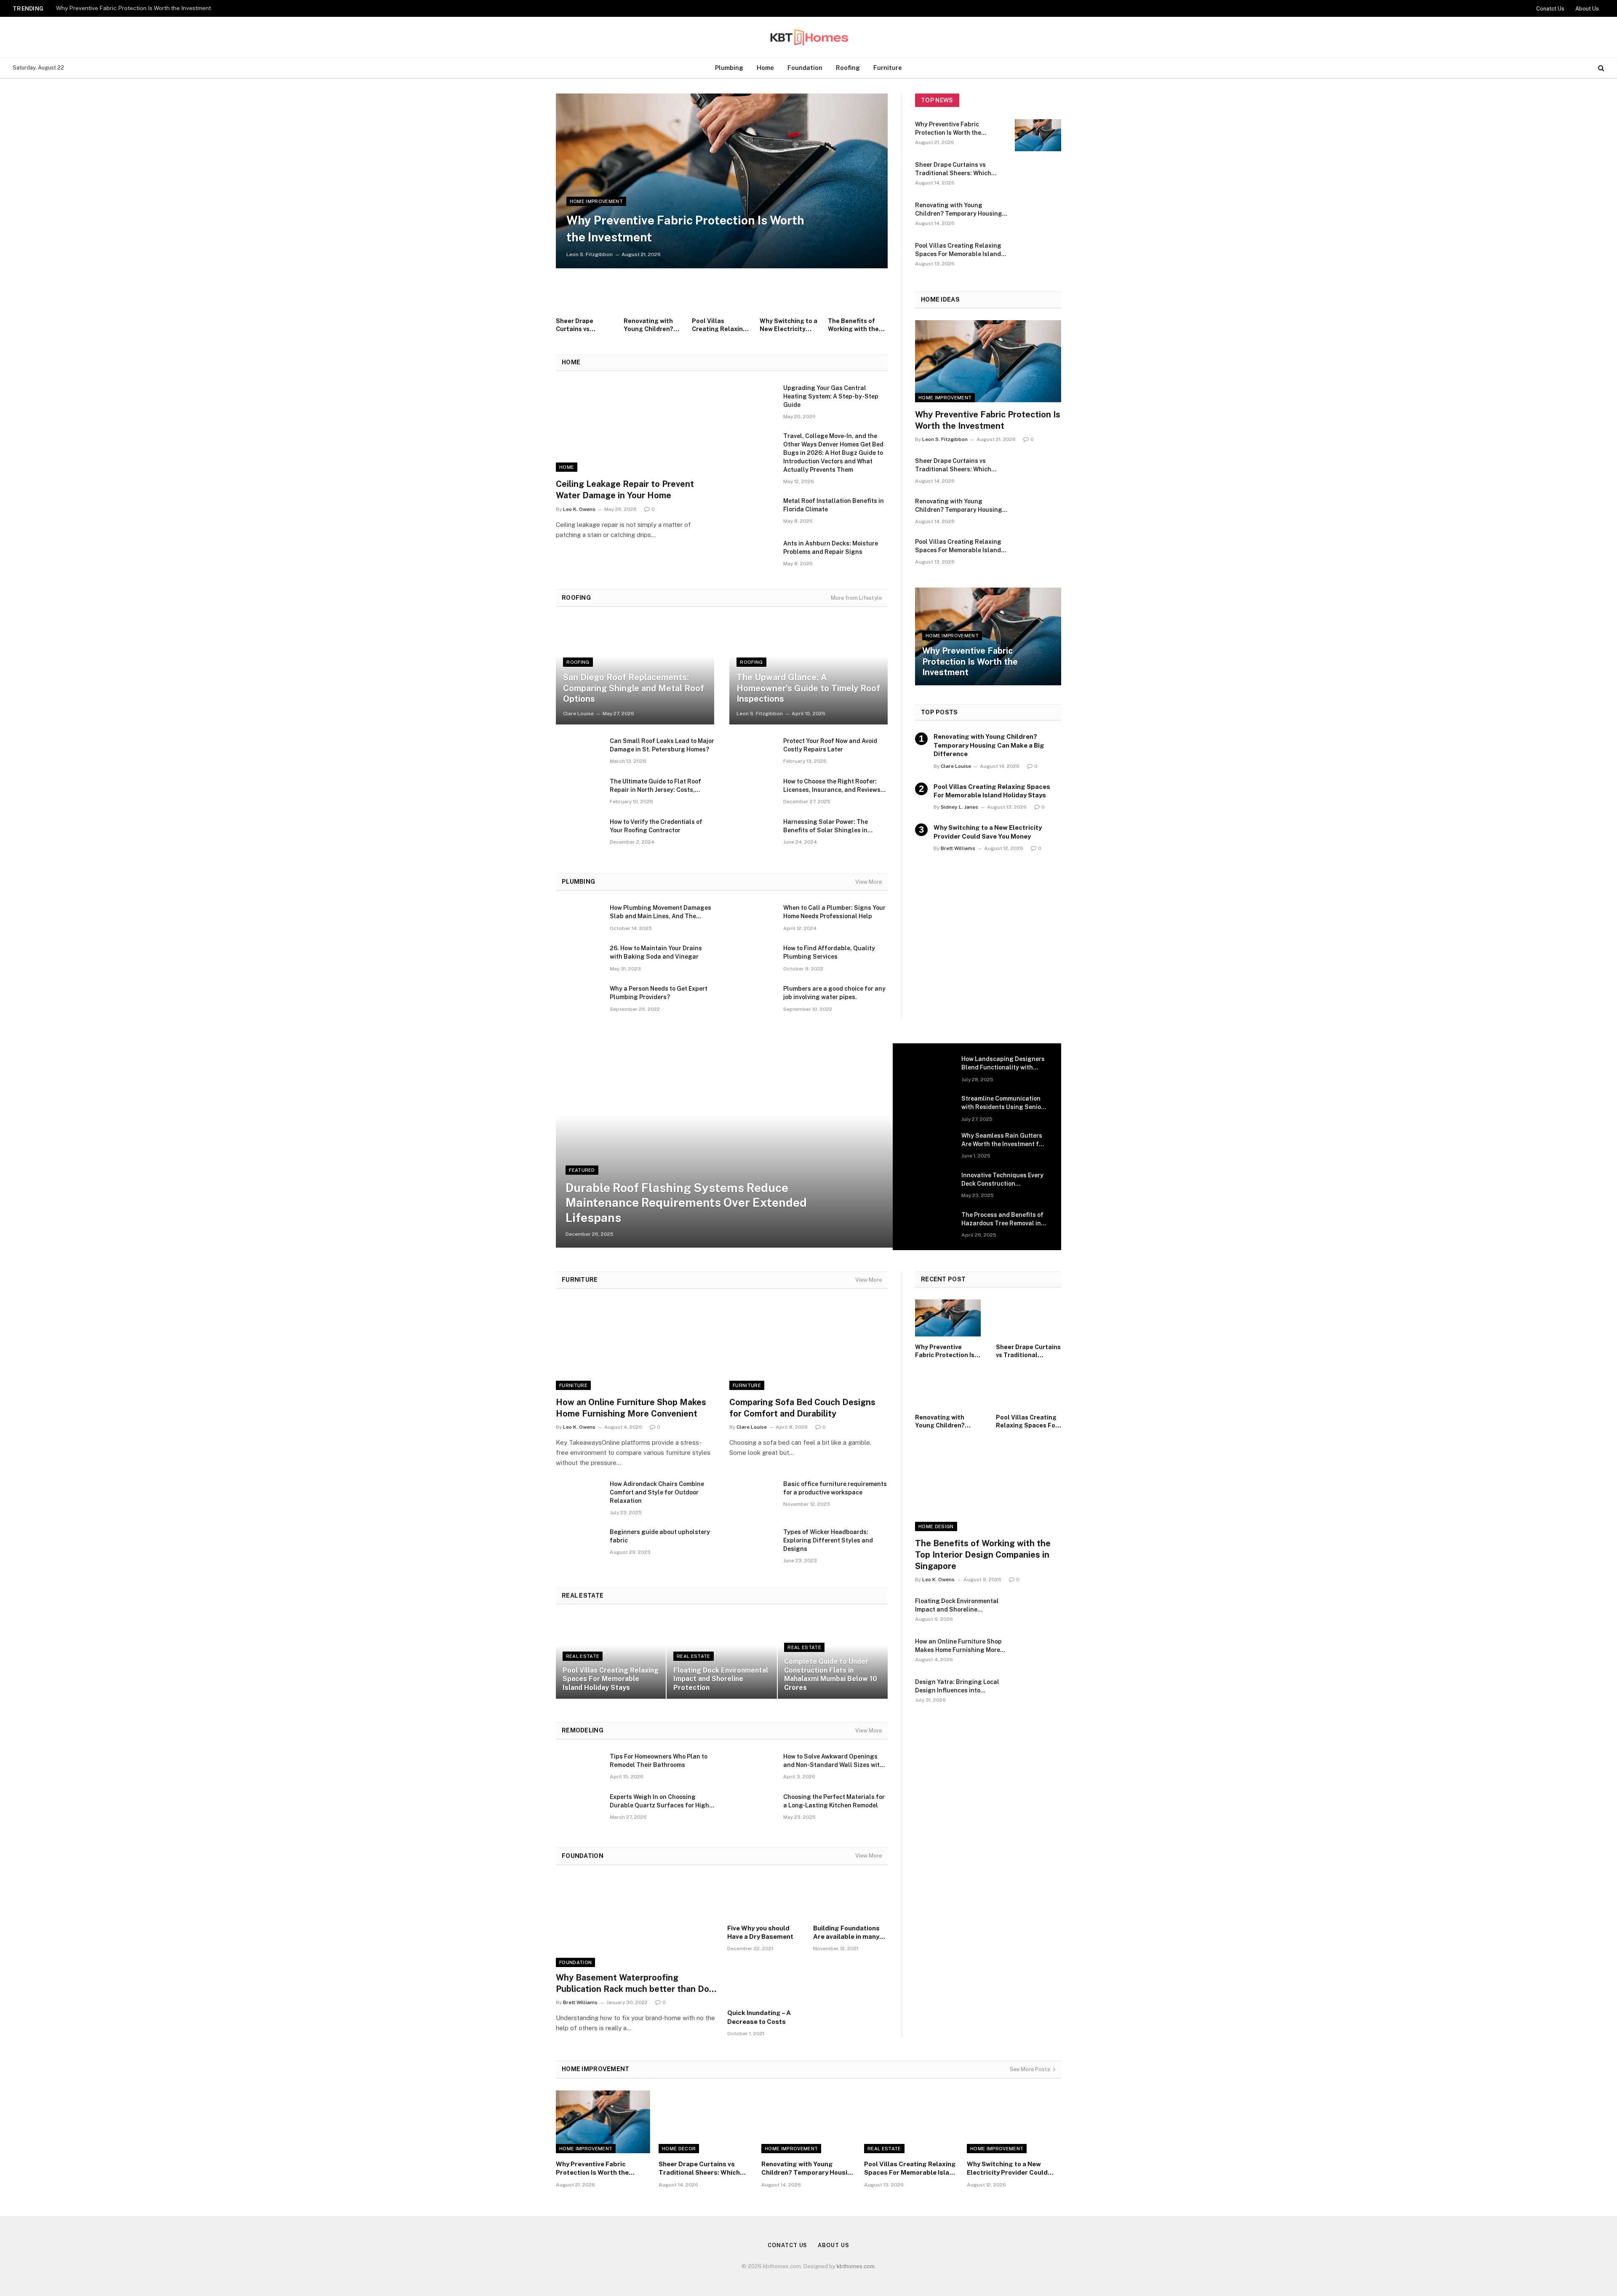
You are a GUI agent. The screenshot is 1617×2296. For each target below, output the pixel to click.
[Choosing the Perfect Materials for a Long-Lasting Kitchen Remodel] (752, 1808)
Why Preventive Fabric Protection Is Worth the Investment (133, 8)
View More (869, 882)
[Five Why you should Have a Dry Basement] (765, 1898)
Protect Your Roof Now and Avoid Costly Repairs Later (830, 745)
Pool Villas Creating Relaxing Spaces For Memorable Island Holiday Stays (719, 325)
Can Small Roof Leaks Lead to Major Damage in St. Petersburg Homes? (662, 745)
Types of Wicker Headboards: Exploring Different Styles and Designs (828, 1540)
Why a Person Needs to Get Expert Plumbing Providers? (659, 993)
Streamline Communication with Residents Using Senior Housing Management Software (1002, 1103)
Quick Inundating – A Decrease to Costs (759, 2017)
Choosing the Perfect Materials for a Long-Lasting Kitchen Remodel (834, 1801)
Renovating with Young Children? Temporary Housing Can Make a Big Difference (653, 325)
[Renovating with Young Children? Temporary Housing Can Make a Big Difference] (654, 294)
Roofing (848, 68)
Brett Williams (958, 848)
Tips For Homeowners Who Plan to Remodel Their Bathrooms (659, 1761)
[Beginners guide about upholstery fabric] (579, 1543)
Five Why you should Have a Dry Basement (760, 1932)
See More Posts (1030, 2069)
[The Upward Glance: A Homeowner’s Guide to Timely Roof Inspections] (808, 672)
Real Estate (583, 1656)
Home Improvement (596, 201)
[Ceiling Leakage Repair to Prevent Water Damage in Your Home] (635, 428)
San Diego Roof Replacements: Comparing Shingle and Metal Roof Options (634, 688)
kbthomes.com (856, 2266)
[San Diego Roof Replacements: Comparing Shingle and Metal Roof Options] (635, 672)
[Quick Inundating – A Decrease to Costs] (765, 1983)
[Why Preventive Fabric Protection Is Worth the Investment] (722, 181)
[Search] (1600, 68)
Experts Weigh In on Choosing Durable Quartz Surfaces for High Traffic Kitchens (659, 1802)
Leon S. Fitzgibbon (590, 254)
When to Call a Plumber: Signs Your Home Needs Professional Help (834, 912)
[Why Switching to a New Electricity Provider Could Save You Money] (790, 294)
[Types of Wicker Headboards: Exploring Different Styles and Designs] (752, 1543)
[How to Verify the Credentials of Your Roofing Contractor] (579, 833)
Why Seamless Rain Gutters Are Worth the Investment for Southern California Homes (1003, 1140)
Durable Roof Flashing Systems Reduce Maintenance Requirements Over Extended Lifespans (686, 1203)
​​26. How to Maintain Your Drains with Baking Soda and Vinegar (656, 952)
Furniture (888, 68)
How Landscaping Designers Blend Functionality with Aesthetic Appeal (1003, 1064)
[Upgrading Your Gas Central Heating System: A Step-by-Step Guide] (752, 399)
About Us (1587, 9)
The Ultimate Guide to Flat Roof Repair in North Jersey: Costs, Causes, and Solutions (655, 786)
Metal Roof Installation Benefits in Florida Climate (834, 505)
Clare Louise (578, 714)
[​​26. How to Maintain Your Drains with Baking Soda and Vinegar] (579, 959)
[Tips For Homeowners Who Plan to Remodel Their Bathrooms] (579, 1767)
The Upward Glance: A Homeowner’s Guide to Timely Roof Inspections (808, 688)
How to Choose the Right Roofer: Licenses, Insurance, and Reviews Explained (832, 786)
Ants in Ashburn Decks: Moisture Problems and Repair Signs (831, 548)
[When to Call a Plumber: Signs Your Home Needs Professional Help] (752, 919)
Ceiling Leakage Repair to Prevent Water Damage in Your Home (625, 490)
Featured (582, 1170)
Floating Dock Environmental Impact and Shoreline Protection (721, 1679)
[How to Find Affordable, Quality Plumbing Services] (752, 959)
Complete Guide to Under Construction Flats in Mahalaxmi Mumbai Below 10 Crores (831, 1674)
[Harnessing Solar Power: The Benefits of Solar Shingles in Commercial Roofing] (752, 833)
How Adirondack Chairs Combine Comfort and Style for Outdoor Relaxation (657, 1492)
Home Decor (679, 2149)
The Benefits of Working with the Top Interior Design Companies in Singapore (857, 325)
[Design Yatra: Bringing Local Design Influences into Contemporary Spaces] (1038, 1693)
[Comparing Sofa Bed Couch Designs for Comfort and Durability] (808, 1345)
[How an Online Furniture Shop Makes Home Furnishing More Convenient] (635, 1345)
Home (765, 68)
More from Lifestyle (856, 598)
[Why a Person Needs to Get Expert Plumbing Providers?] (579, 1000)
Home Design (936, 1526)
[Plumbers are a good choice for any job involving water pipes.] (752, 1000)
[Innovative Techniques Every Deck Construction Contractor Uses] (931, 1186)
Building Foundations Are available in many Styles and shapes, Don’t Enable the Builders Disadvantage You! (849, 1933)
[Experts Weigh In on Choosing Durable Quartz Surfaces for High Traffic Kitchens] (579, 1808)
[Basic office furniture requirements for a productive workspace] (752, 1495)
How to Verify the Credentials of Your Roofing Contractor (656, 826)
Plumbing (729, 68)
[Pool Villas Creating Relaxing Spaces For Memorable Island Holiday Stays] (722, 294)
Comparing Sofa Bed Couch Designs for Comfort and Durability (802, 1408)
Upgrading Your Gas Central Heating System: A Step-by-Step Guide (831, 396)
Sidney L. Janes (959, 807)
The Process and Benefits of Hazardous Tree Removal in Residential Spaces (1002, 1219)
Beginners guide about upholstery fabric (660, 1536)
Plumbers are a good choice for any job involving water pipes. (834, 993)
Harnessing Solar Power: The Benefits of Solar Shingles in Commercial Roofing (826, 826)
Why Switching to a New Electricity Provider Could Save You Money (788, 325)
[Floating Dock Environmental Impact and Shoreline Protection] (722, 1657)
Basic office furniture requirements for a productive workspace (835, 1488)
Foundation (805, 68)
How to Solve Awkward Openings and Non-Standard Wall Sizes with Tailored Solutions (833, 1761)
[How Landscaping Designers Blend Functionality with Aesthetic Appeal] (931, 1070)
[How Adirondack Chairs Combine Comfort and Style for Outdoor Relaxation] (579, 1495)
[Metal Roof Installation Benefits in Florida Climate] (752, 512)
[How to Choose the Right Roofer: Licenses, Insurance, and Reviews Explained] (752, 792)
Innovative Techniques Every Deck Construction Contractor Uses (1002, 1180)
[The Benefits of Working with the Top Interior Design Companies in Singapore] (858, 294)
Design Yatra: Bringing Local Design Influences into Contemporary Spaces (957, 1687)
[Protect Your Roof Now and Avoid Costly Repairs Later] (752, 752)
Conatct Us (1550, 9)
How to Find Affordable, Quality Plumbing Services (829, 952)
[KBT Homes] (808, 37)
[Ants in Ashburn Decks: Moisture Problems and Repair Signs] (752, 554)
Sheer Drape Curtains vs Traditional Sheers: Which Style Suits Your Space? (585, 325)
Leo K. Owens (579, 509)
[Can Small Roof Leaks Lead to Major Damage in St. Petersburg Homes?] (579, 752)
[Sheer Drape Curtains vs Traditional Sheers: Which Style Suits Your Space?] (586, 294)
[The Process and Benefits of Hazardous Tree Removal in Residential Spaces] (931, 1226)
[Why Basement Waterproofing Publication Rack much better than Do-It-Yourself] (636, 1922)
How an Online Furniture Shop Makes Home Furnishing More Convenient (631, 1408)
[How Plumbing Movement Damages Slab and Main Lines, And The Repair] (579, 919)
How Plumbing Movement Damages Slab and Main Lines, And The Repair (660, 912)
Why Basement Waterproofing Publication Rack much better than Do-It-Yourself (634, 1984)
